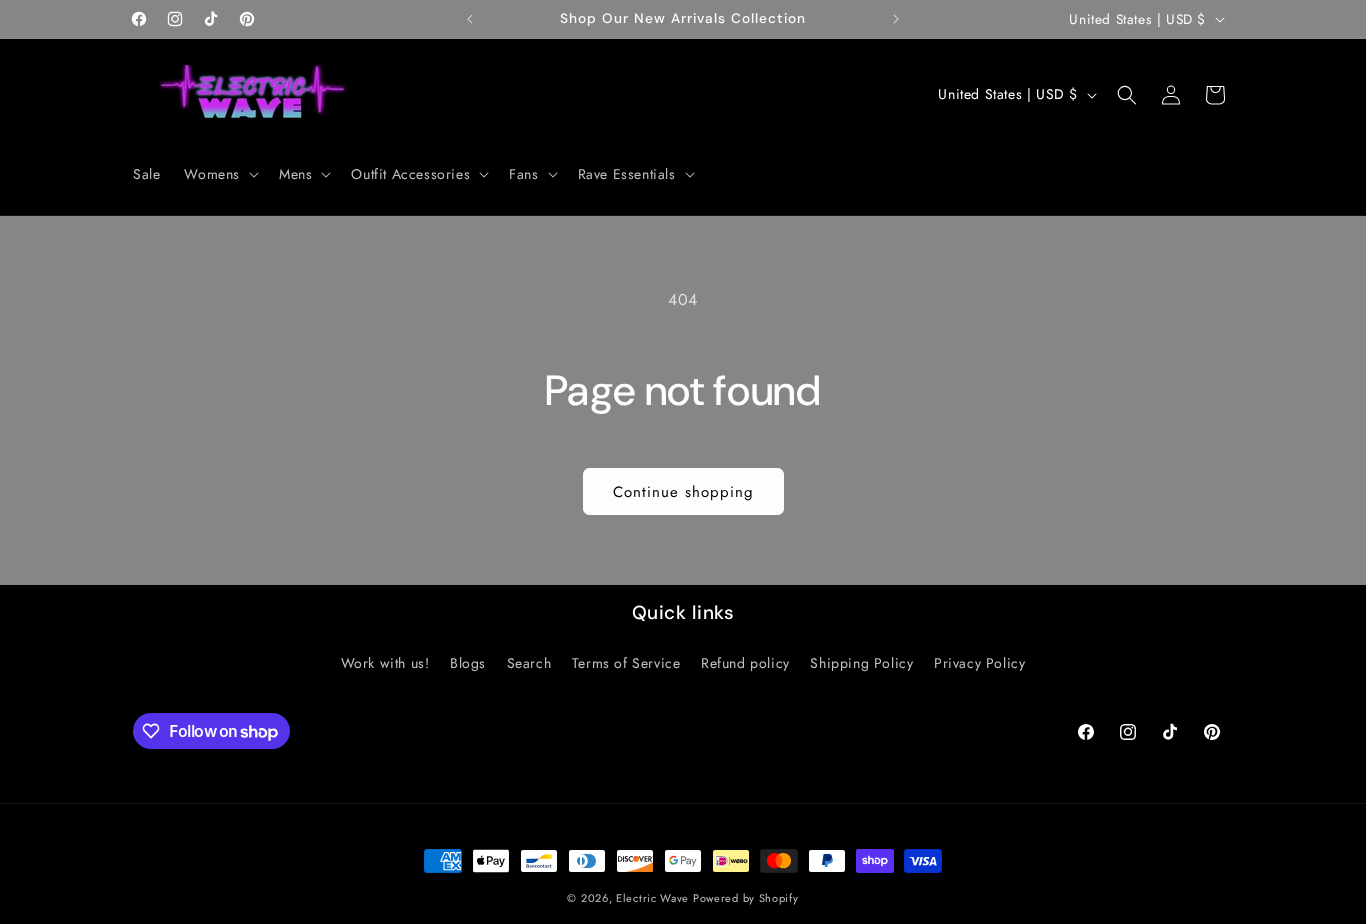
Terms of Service (626, 663)
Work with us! (385, 663)
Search (529, 663)
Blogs (468, 663)
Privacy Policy (979, 663)
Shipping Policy (861, 663)
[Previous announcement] (470, 19)
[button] (219, 174)
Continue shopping (683, 492)
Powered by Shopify (746, 898)
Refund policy (745, 663)
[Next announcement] (896, 19)
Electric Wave (654, 898)
